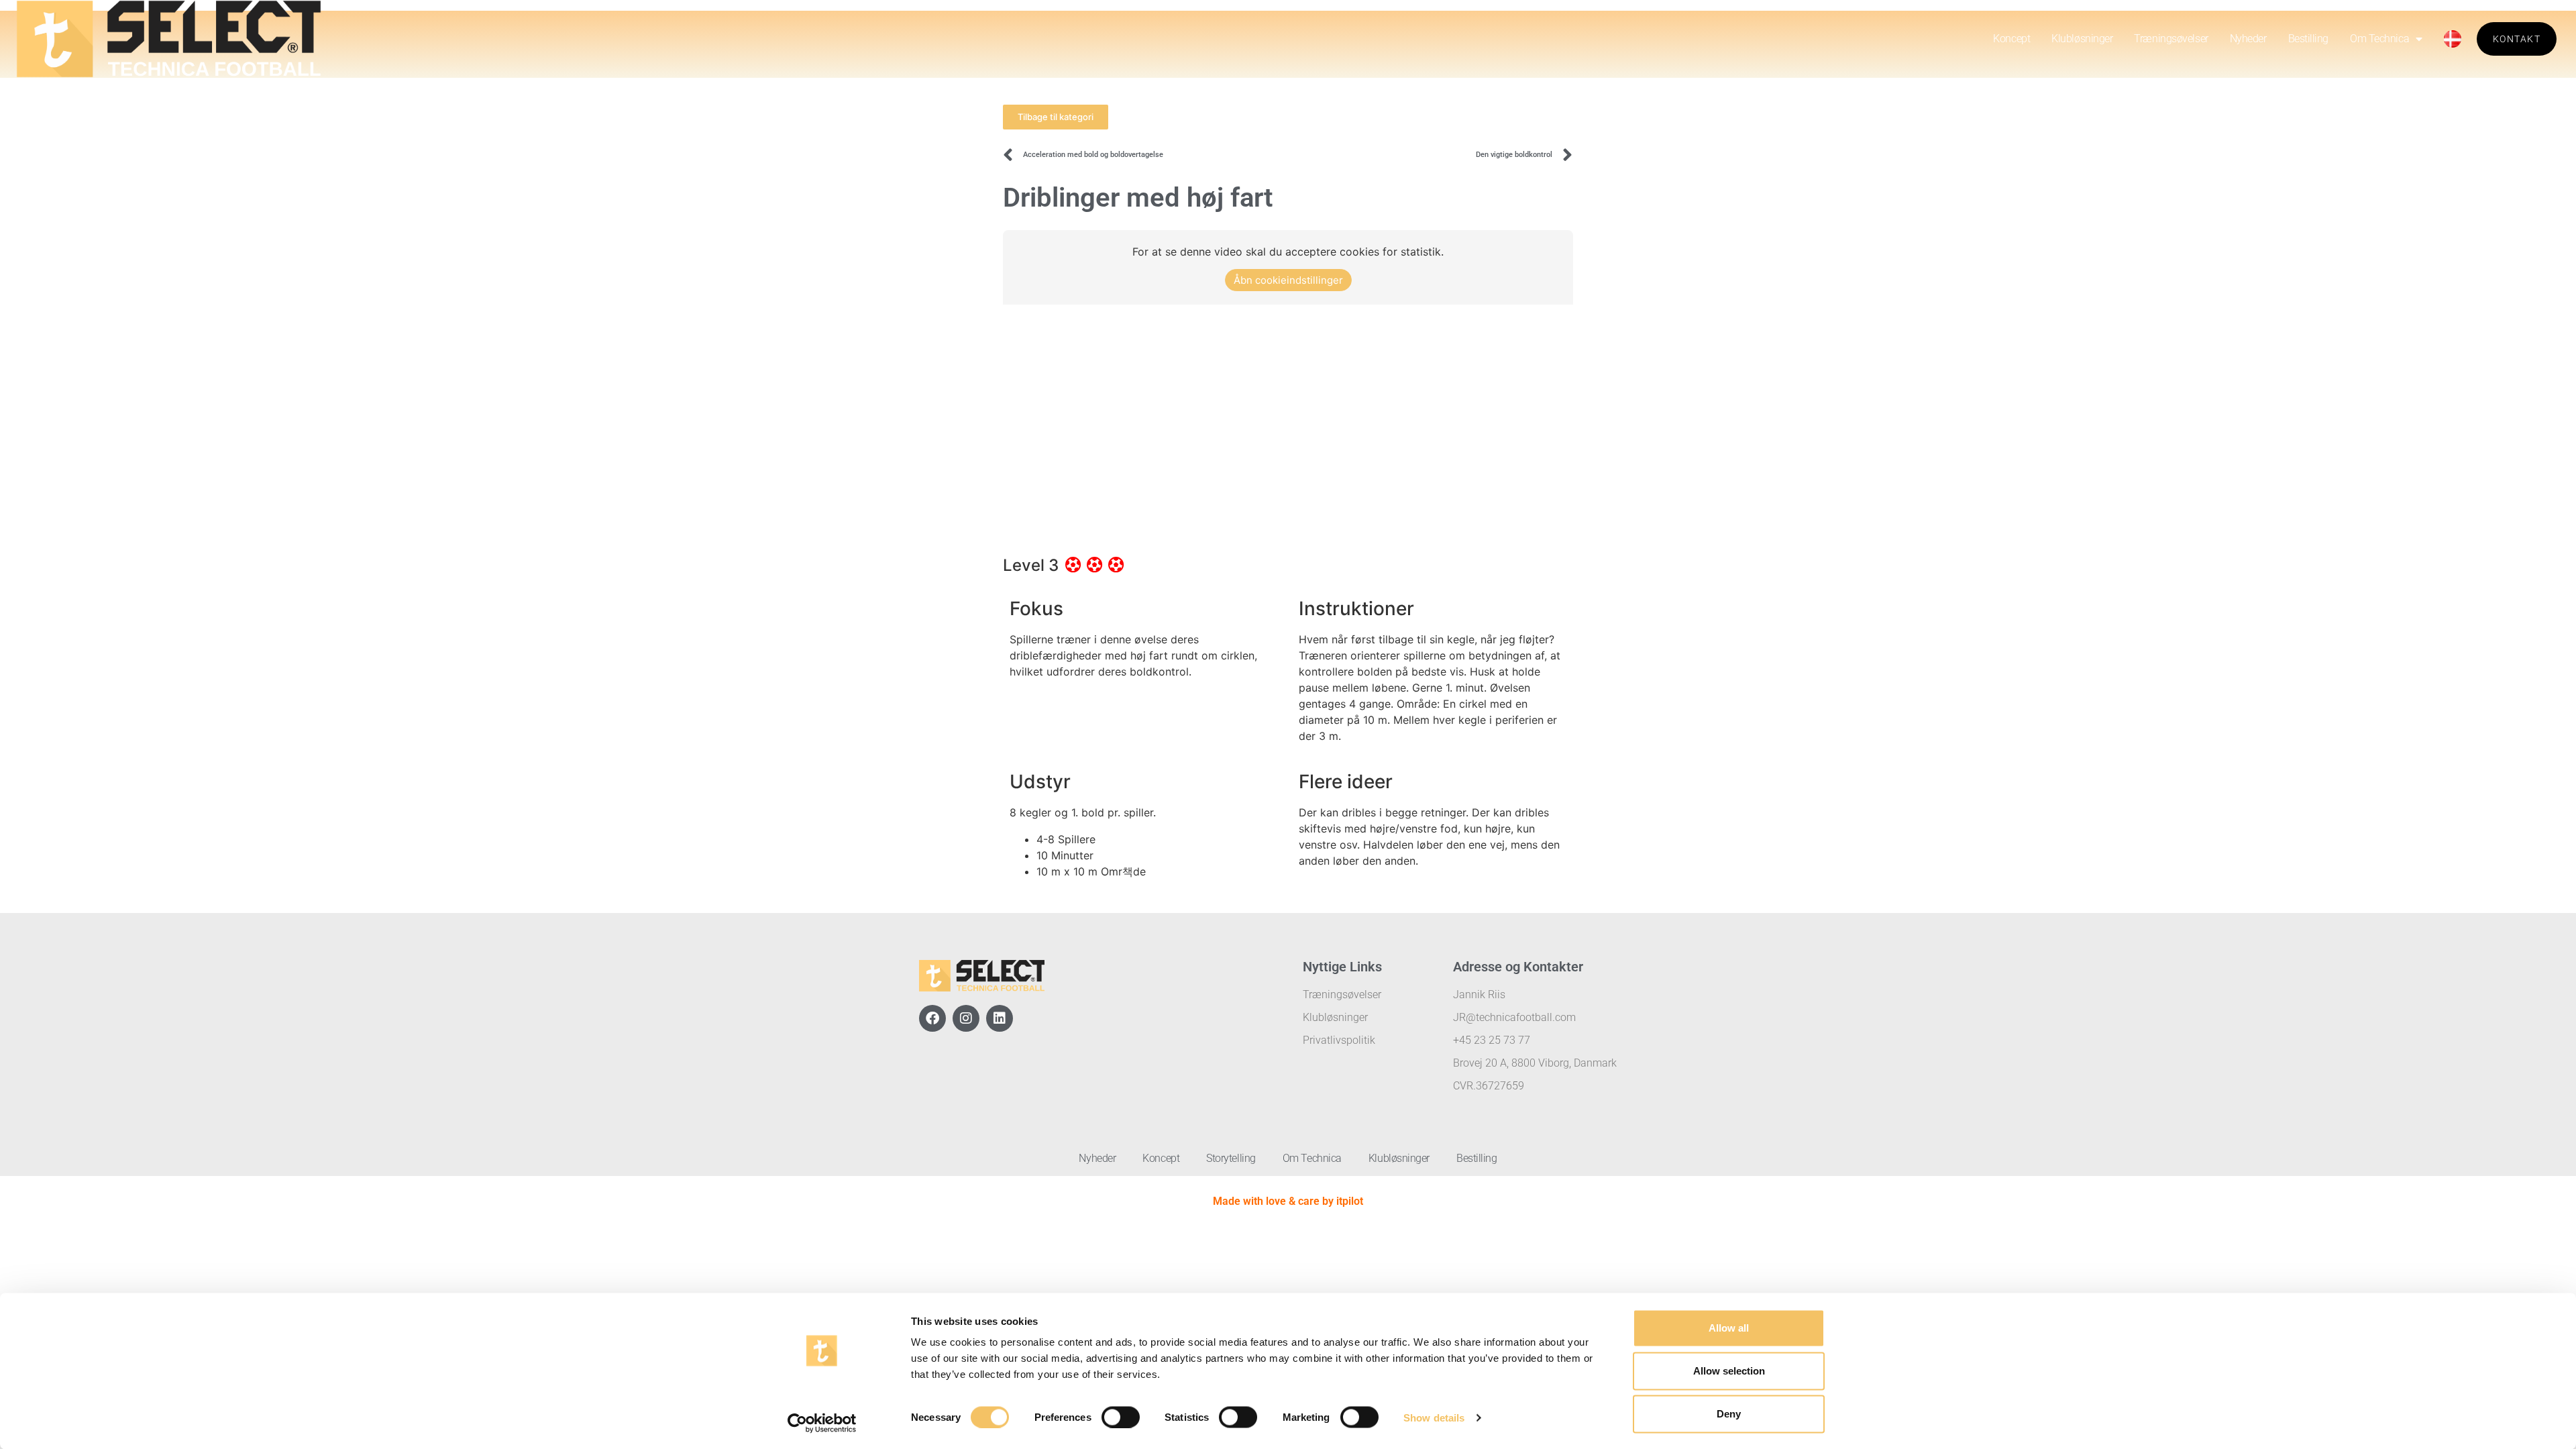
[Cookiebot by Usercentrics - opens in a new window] (822, 1423)
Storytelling (1231, 1158)
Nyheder (2248, 39)
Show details (1434, 1417)
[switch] (1121, 1417)
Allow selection (1729, 1371)
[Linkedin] (1000, 1018)
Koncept (2011, 39)
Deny (1729, 1414)
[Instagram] (966, 1018)
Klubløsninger (2082, 39)
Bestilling (2309, 39)
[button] (1056, 117)
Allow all (1729, 1328)
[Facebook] (932, 1018)
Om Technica (2379, 39)
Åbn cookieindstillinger (1288, 280)
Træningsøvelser (2171, 39)
